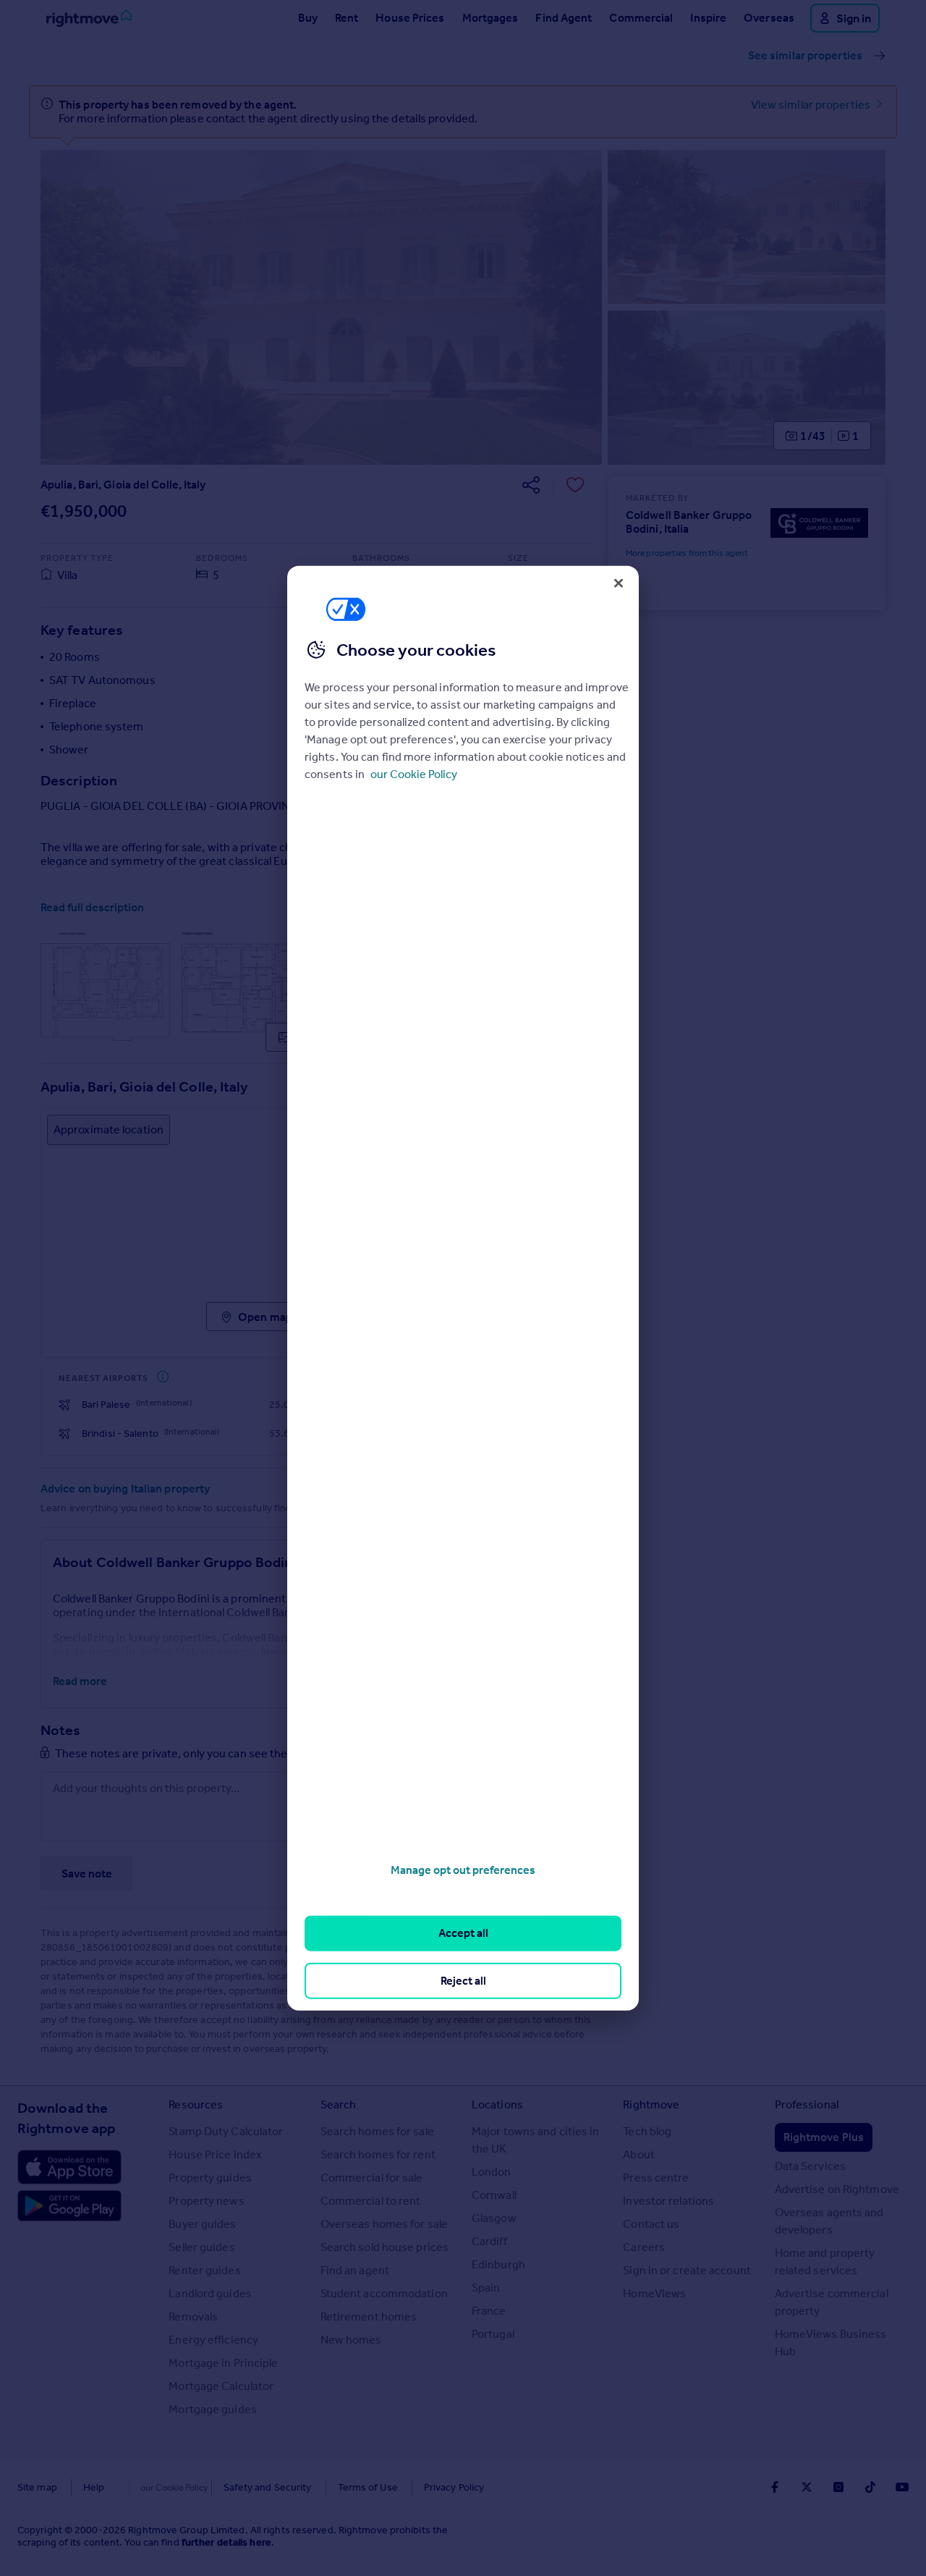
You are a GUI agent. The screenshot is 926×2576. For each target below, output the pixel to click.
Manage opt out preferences (463, 1870)
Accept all (463, 1933)
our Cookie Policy (414, 774)
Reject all (463, 1980)
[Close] (619, 583)
